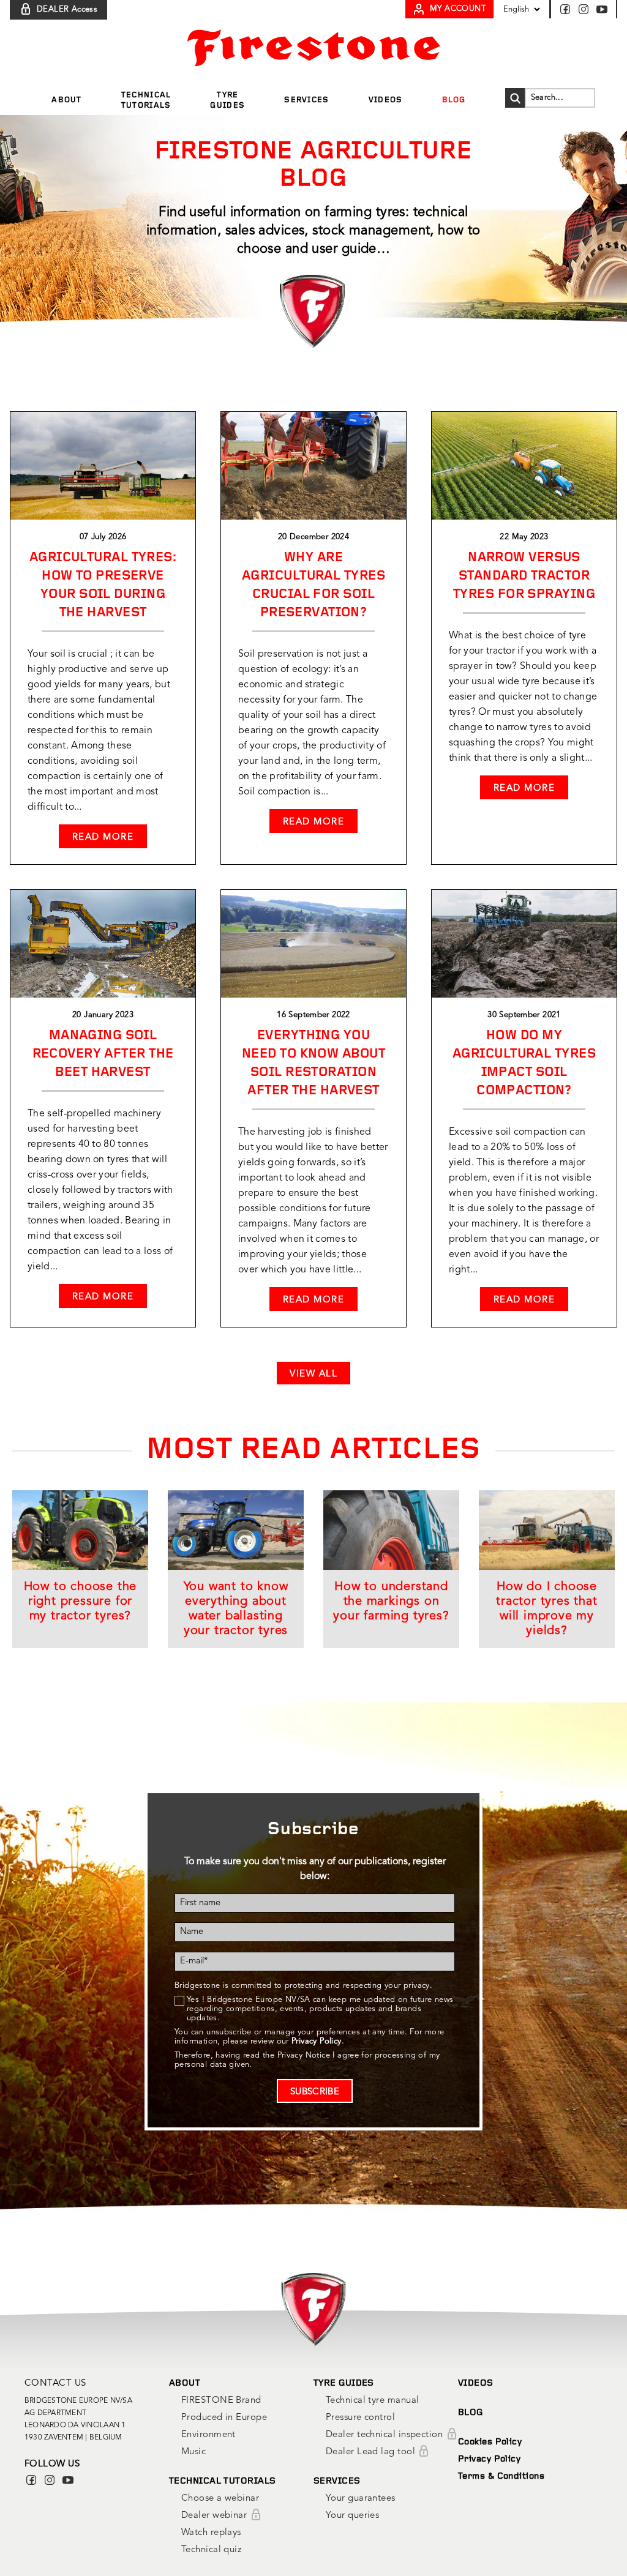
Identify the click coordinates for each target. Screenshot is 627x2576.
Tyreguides (227, 100)
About (67, 100)
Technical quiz (211, 2550)
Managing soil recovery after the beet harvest (103, 1054)
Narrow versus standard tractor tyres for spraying (524, 576)
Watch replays (211, 2533)
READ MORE (103, 838)
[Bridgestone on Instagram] (586, 9)
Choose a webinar (220, 2499)
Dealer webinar (216, 2516)
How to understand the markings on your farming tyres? (391, 1602)
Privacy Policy (489, 2459)
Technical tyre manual (372, 2401)
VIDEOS (476, 2384)
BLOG (471, 2413)
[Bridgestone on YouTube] (602, 9)
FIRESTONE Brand (221, 2401)
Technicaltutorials (146, 100)
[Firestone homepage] (314, 48)
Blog (454, 100)
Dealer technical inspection (386, 2435)
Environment (208, 2435)
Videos (386, 100)
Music (193, 2452)
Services (306, 100)
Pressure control (360, 2418)
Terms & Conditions (501, 2477)
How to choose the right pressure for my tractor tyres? (81, 1602)
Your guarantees (361, 2499)
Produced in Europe (224, 2418)
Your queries (352, 2516)
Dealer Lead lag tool (372, 2452)
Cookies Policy (490, 2442)
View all (313, 1374)
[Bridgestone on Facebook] (568, 9)
